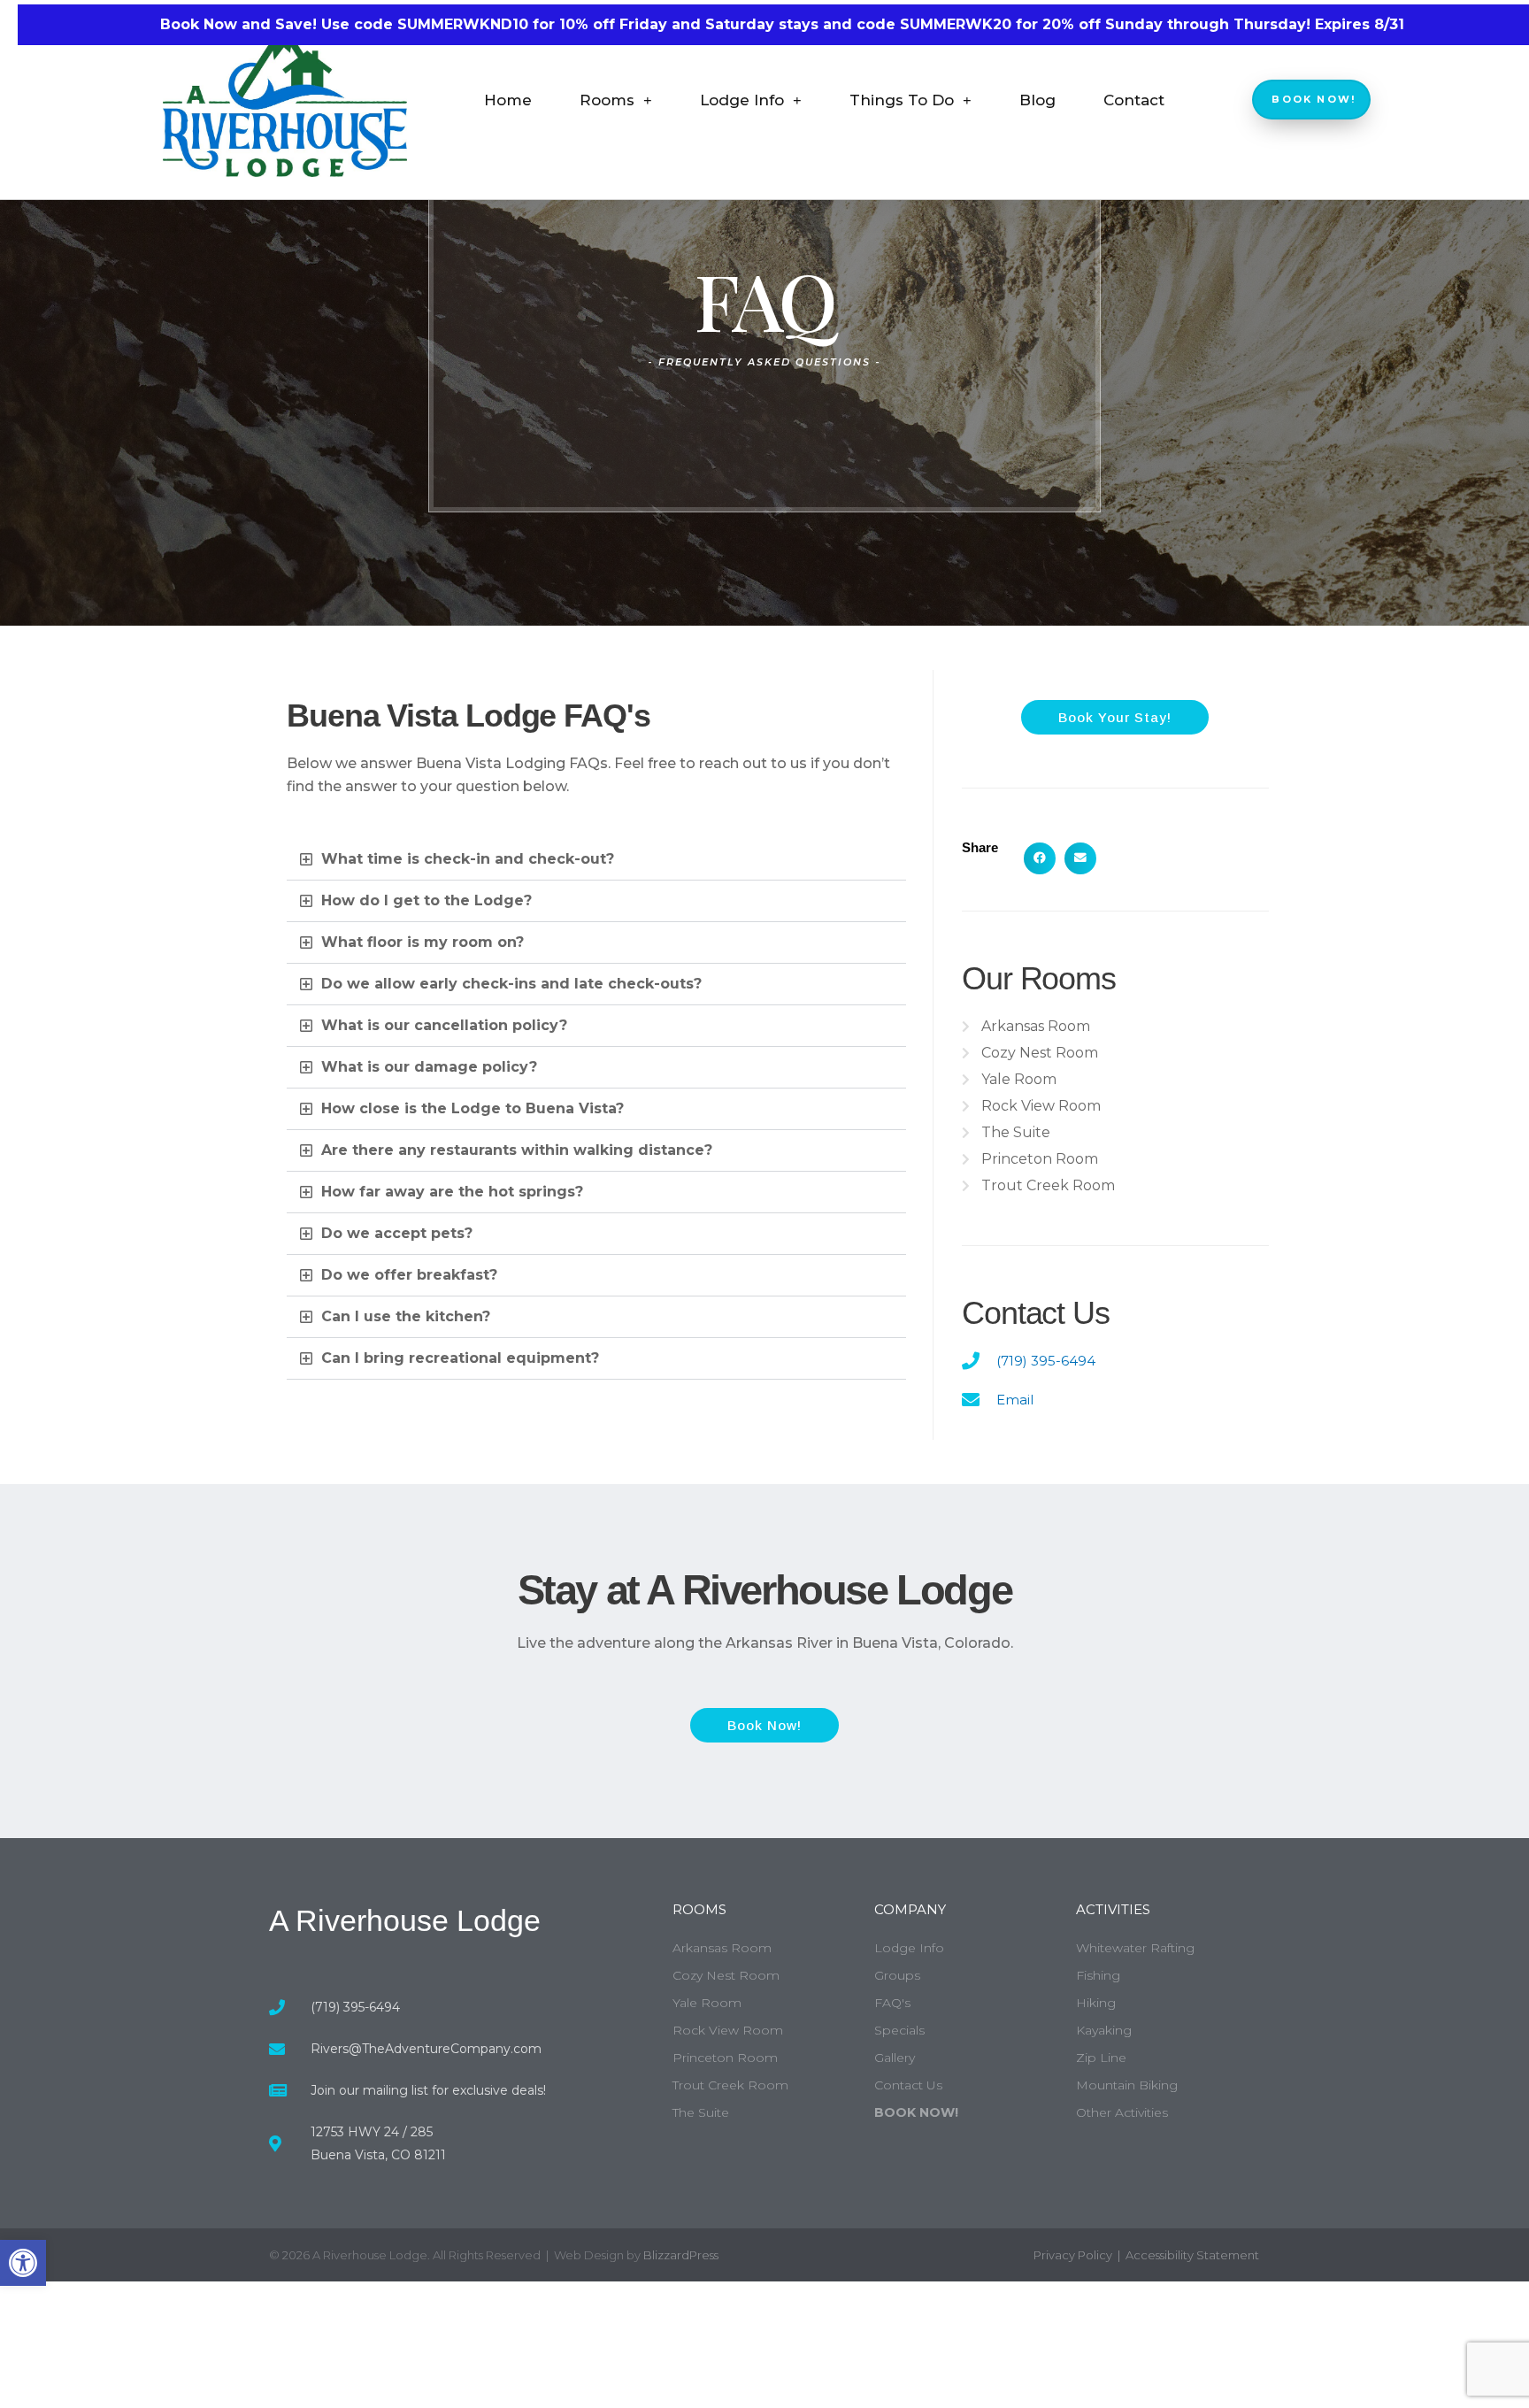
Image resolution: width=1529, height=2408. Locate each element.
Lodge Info (742, 100)
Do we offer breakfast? (409, 1275)
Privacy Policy (1073, 2255)
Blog (1037, 100)
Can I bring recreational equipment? (460, 1358)
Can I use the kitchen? (406, 1316)
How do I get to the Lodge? (426, 900)
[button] (23, 2263)
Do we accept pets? (397, 1233)
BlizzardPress (681, 2255)
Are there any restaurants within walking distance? (517, 1150)
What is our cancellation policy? (444, 1025)
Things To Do (902, 100)
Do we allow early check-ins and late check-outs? (511, 984)
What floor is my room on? (423, 942)
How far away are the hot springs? (452, 1192)
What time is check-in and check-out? (468, 859)
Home (508, 100)
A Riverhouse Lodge (405, 1920)
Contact (1134, 100)
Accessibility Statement (1192, 2255)
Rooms (607, 100)
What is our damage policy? (429, 1067)
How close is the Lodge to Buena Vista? (473, 1108)
